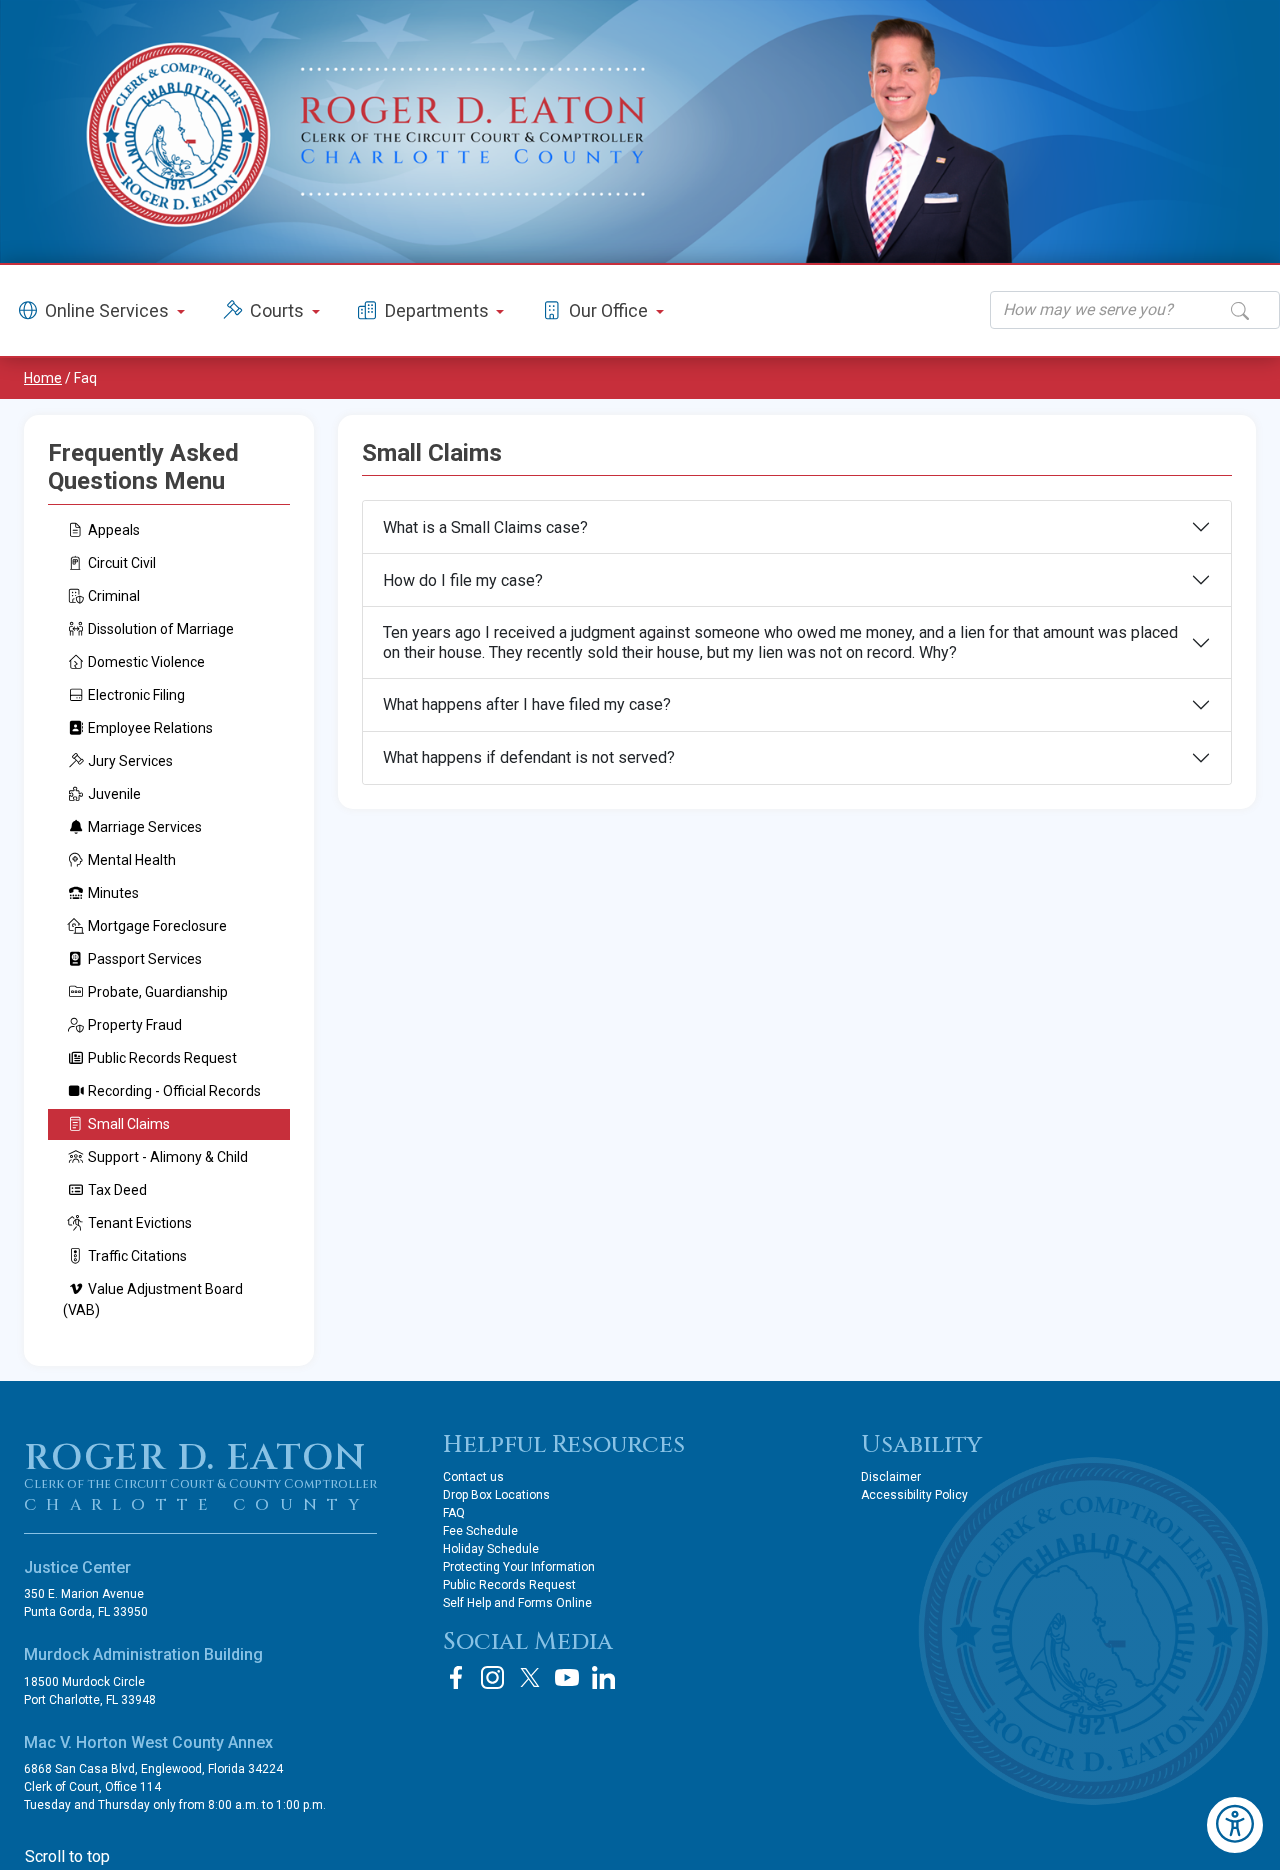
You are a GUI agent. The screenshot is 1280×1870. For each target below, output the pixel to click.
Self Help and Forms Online (517, 1603)
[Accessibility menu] (1235, 1825)
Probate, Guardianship (158, 992)
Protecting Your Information (519, 1567)
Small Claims (129, 1124)
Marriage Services (145, 827)
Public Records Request (162, 1058)
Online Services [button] (109, 310)
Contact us (473, 1477)
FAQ (454, 1513)
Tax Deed (117, 1190)
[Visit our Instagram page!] (493, 1677)
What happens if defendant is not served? (529, 757)
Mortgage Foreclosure (157, 926)
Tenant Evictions (140, 1223)
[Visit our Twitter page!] (530, 1677)
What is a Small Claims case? (485, 527)
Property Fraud (135, 1025)
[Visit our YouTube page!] (567, 1677)
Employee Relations (150, 728)
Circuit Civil (122, 563)
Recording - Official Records (174, 1091)
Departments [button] (439, 310)
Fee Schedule (480, 1531)
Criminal (114, 596)
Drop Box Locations (496, 1495)
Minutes (113, 893)
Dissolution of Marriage (161, 629)
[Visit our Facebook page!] (456, 1677)
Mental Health (132, 860)
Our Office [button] (610, 310)
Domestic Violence (146, 662)
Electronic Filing (136, 695)
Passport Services (145, 959)
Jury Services (130, 761)
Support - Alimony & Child (168, 1157)
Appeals (114, 530)
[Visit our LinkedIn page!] (604, 1677)
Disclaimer (891, 1477)
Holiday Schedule (491, 1549)
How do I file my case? (463, 580)
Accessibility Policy (914, 1495)
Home (43, 378)
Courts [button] (279, 310)
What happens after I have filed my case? (527, 704)
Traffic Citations (137, 1256)
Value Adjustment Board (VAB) (153, 1299)
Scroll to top (67, 1856)
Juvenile (114, 794)
